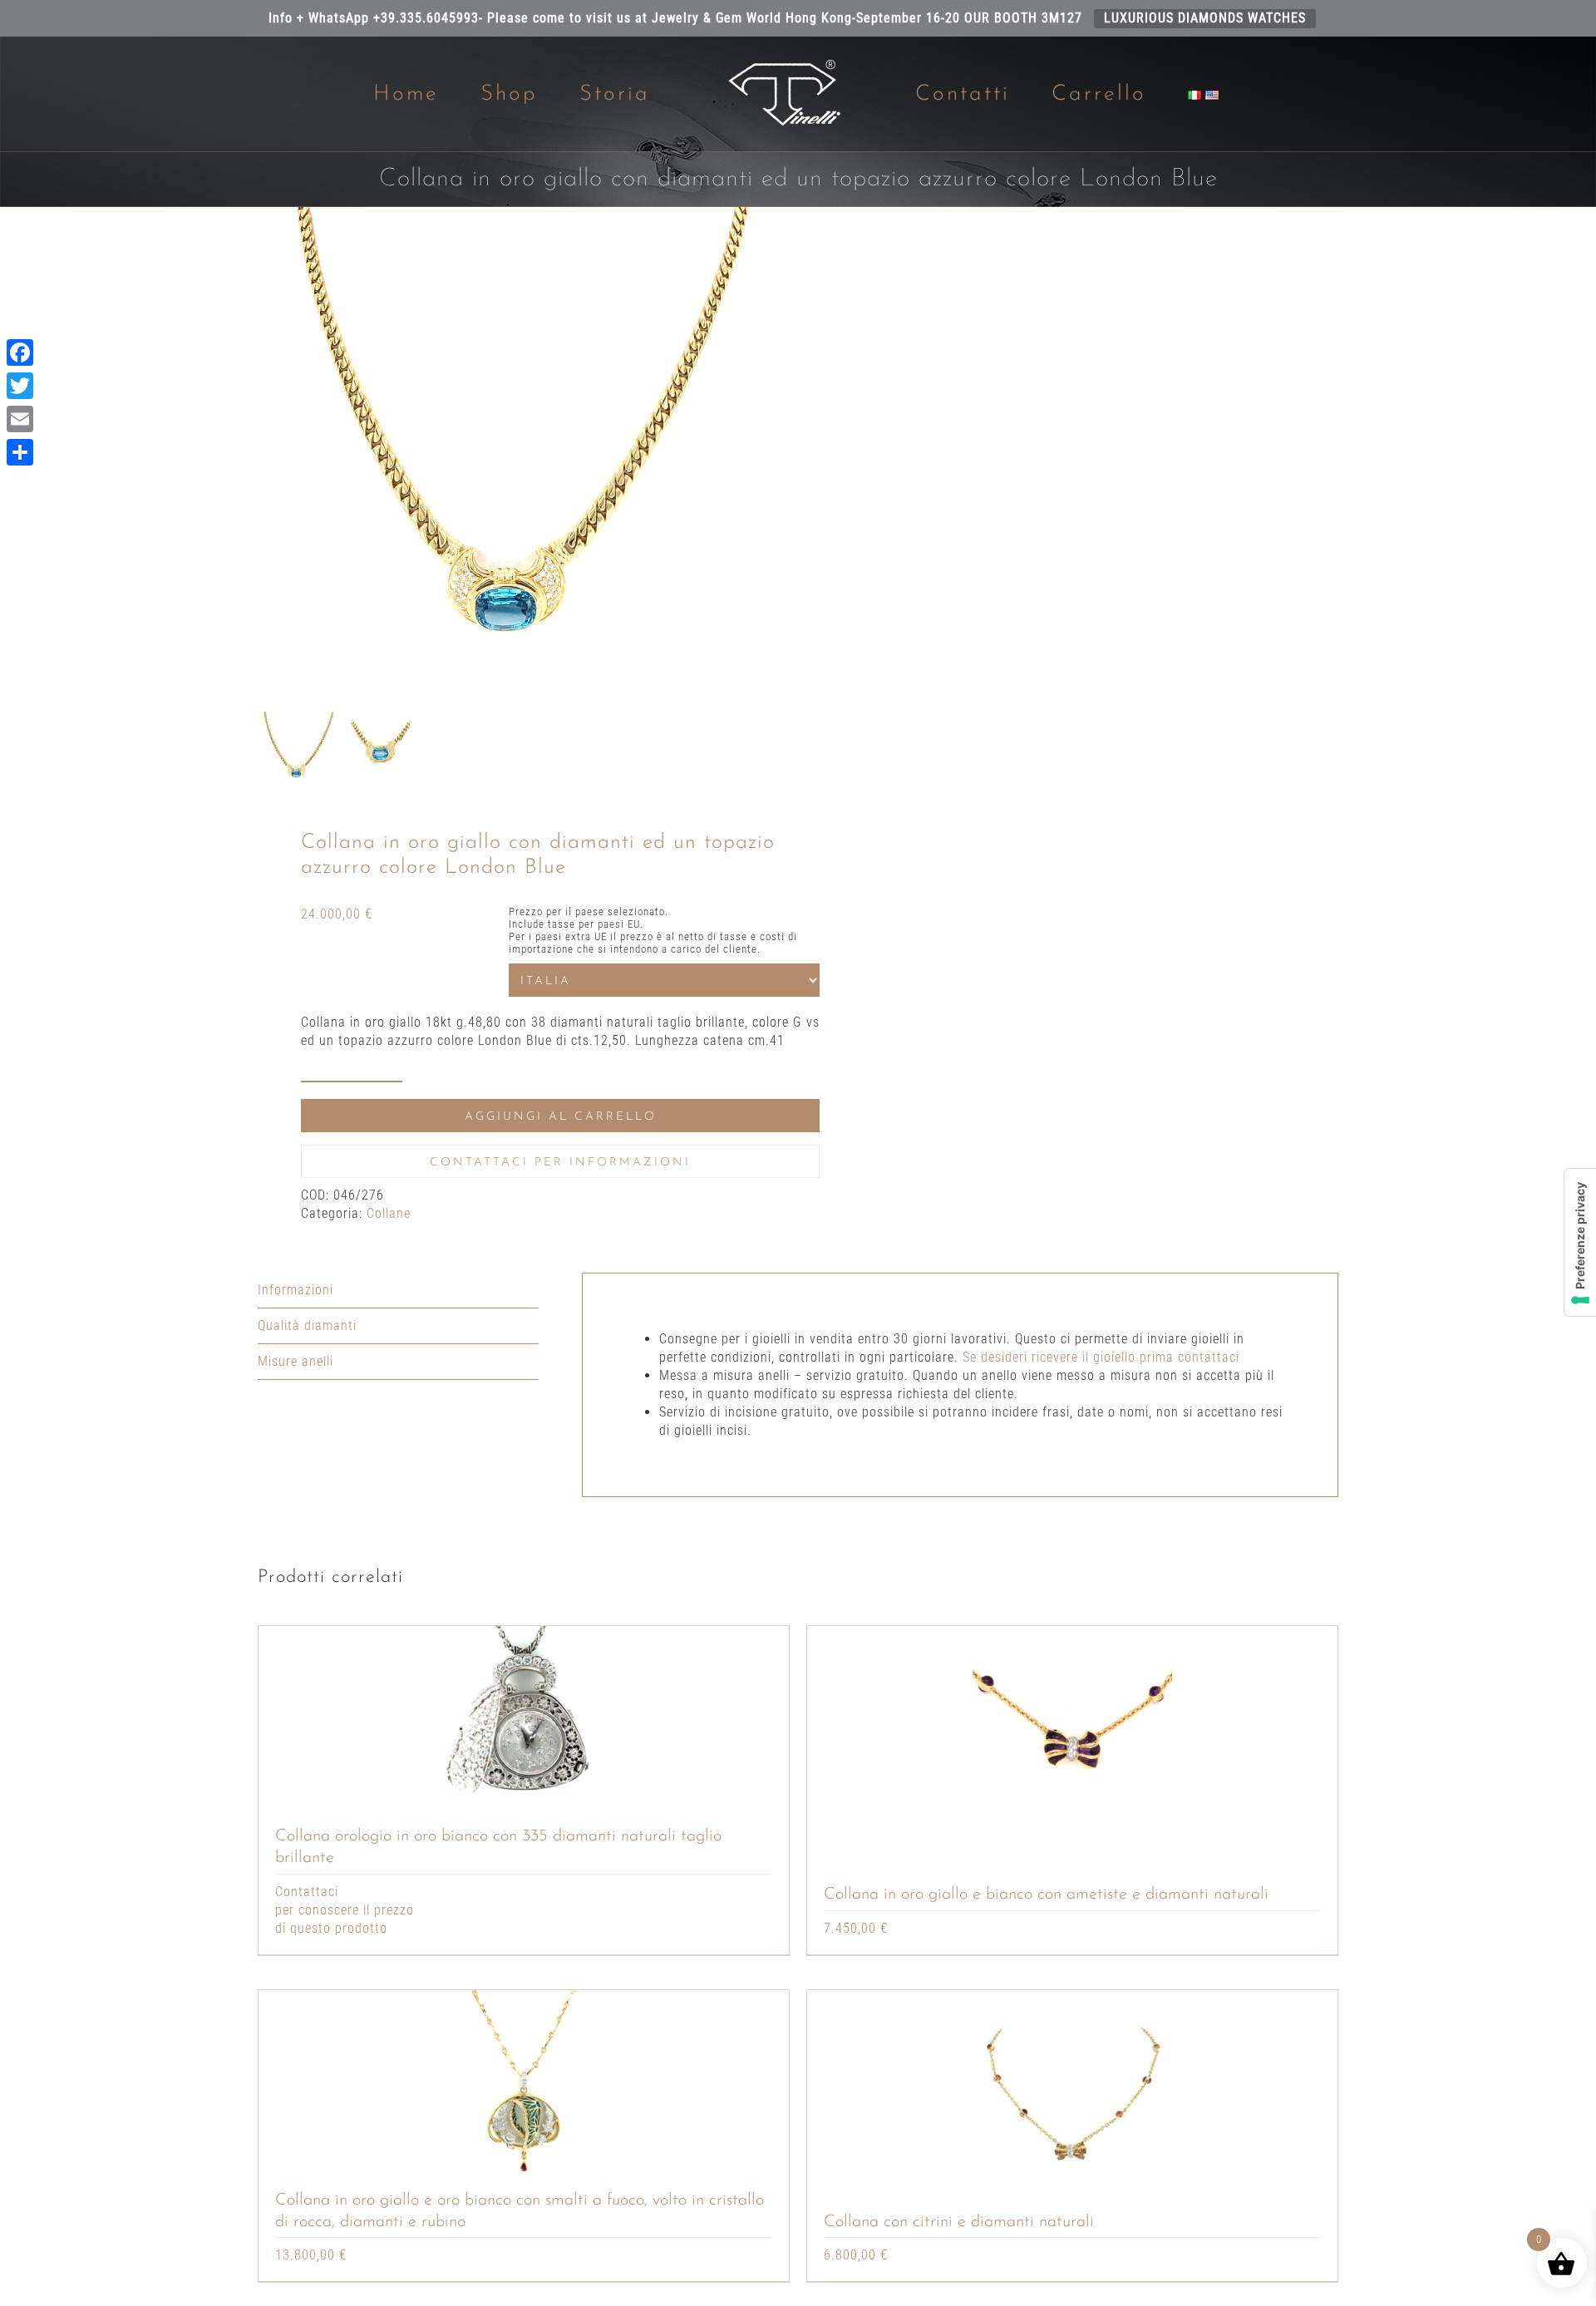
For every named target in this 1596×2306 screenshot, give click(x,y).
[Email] (20, 419)
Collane (389, 1213)
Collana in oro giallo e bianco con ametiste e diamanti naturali (1046, 1895)
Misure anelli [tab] (296, 1361)
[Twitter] (20, 386)
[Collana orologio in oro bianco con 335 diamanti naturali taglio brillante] (524, 1726)
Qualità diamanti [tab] (307, 1325)
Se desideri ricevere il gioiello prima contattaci (1101, 1357)
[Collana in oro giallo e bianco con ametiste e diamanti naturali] (1072, 1726)
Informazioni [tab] (296, 1290)
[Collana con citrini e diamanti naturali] (1072, 2090)
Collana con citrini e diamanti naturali (959, 2222)
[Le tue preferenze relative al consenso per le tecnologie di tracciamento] (1580, 1242)
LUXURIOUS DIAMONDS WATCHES (1205, 18)
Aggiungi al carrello (561, 1117)
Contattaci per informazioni (560, 1163)
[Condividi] (20, 452)
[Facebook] (20, 352)
